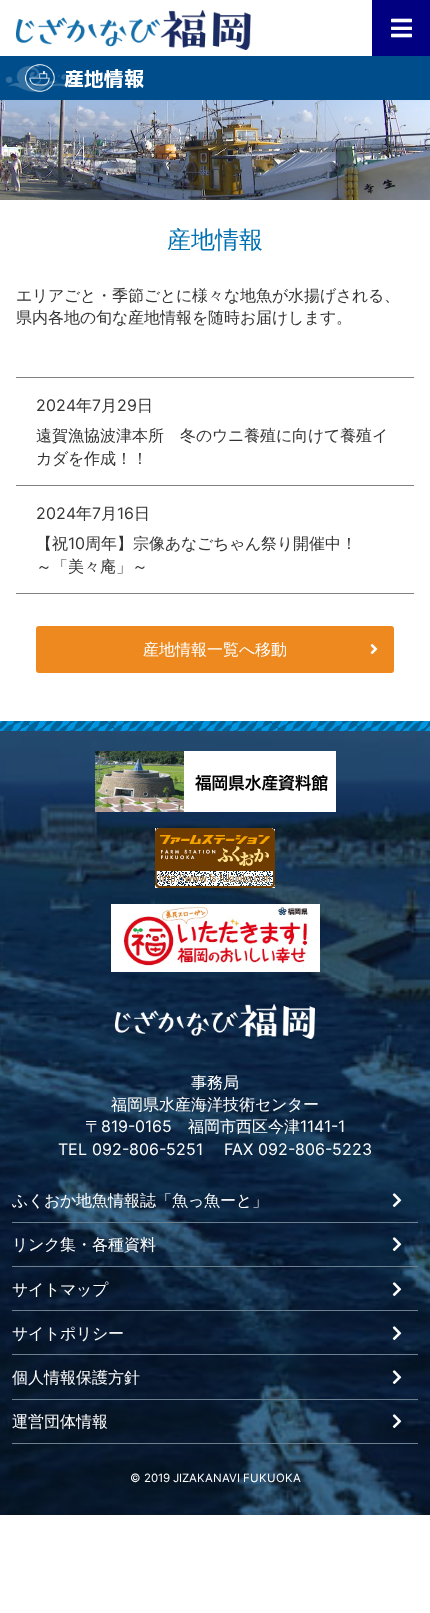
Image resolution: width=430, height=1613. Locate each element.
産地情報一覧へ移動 (215, 649)
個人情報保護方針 (76, 1378)
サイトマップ (60, 1290)
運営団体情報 (60, 1422)
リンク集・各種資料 (84, 1245)
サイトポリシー (68, 1334)
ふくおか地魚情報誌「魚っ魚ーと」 (140, 1201)
